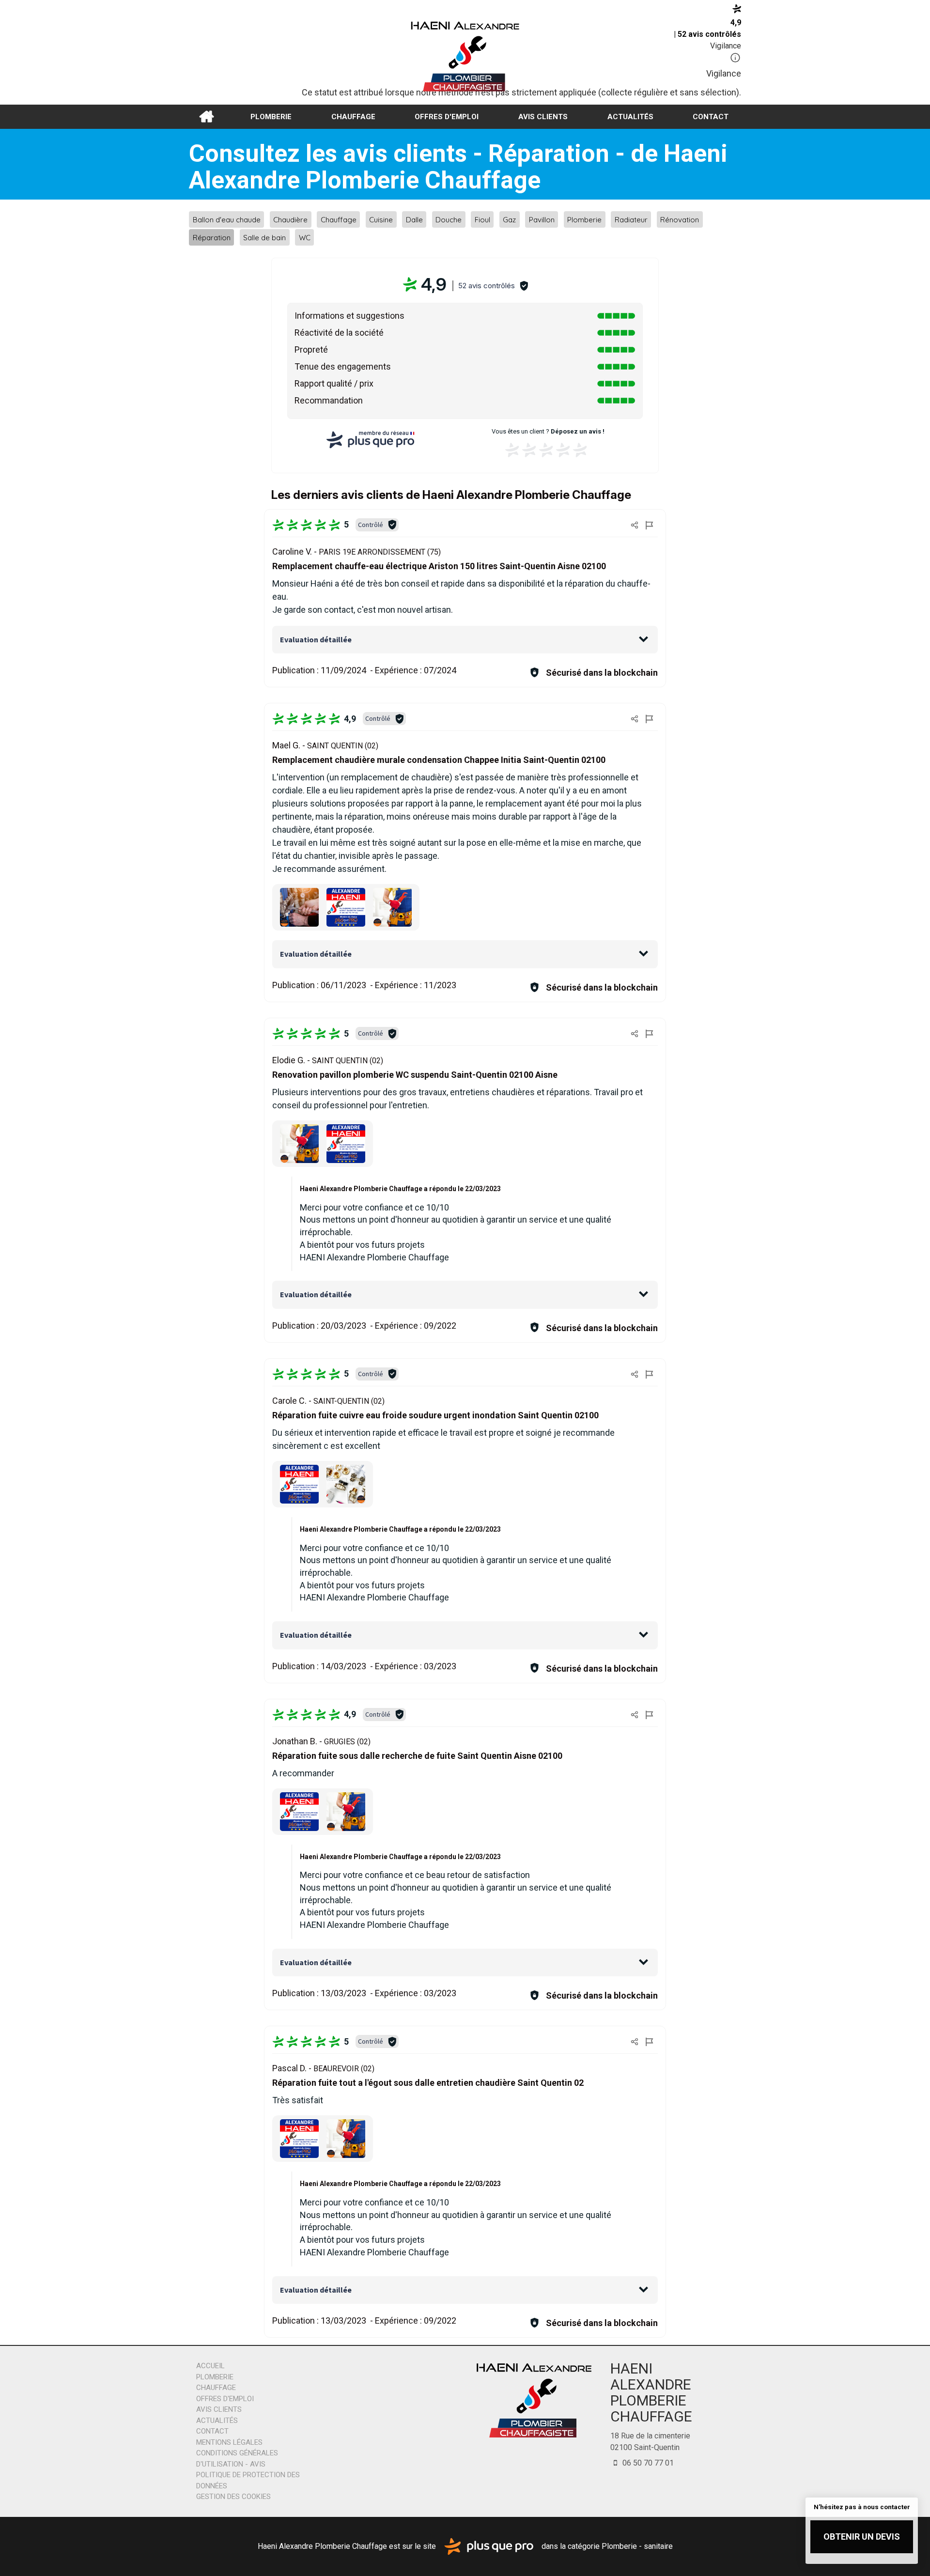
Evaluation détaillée (316, 639)
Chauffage (353, 117)
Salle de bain (264, 238)
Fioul (482, 219)
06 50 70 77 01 (647, 2463)
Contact (711, 117)
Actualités (630, 117)
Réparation (212, 238)
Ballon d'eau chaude (227, 219)
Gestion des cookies (233, 2497)
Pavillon (542, 219)
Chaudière (290, 219)
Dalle (414, 219)
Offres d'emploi (447, 117)
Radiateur (631, 219)
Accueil (206, 117)
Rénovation (680, 219)
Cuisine (381, 219)
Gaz (509, 219)
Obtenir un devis (862, 2537)
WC (305, 238)
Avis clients (543, 117)
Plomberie (271, 117)
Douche (449, 219)
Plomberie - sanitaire (637, 2546)
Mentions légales (229, 2442)
